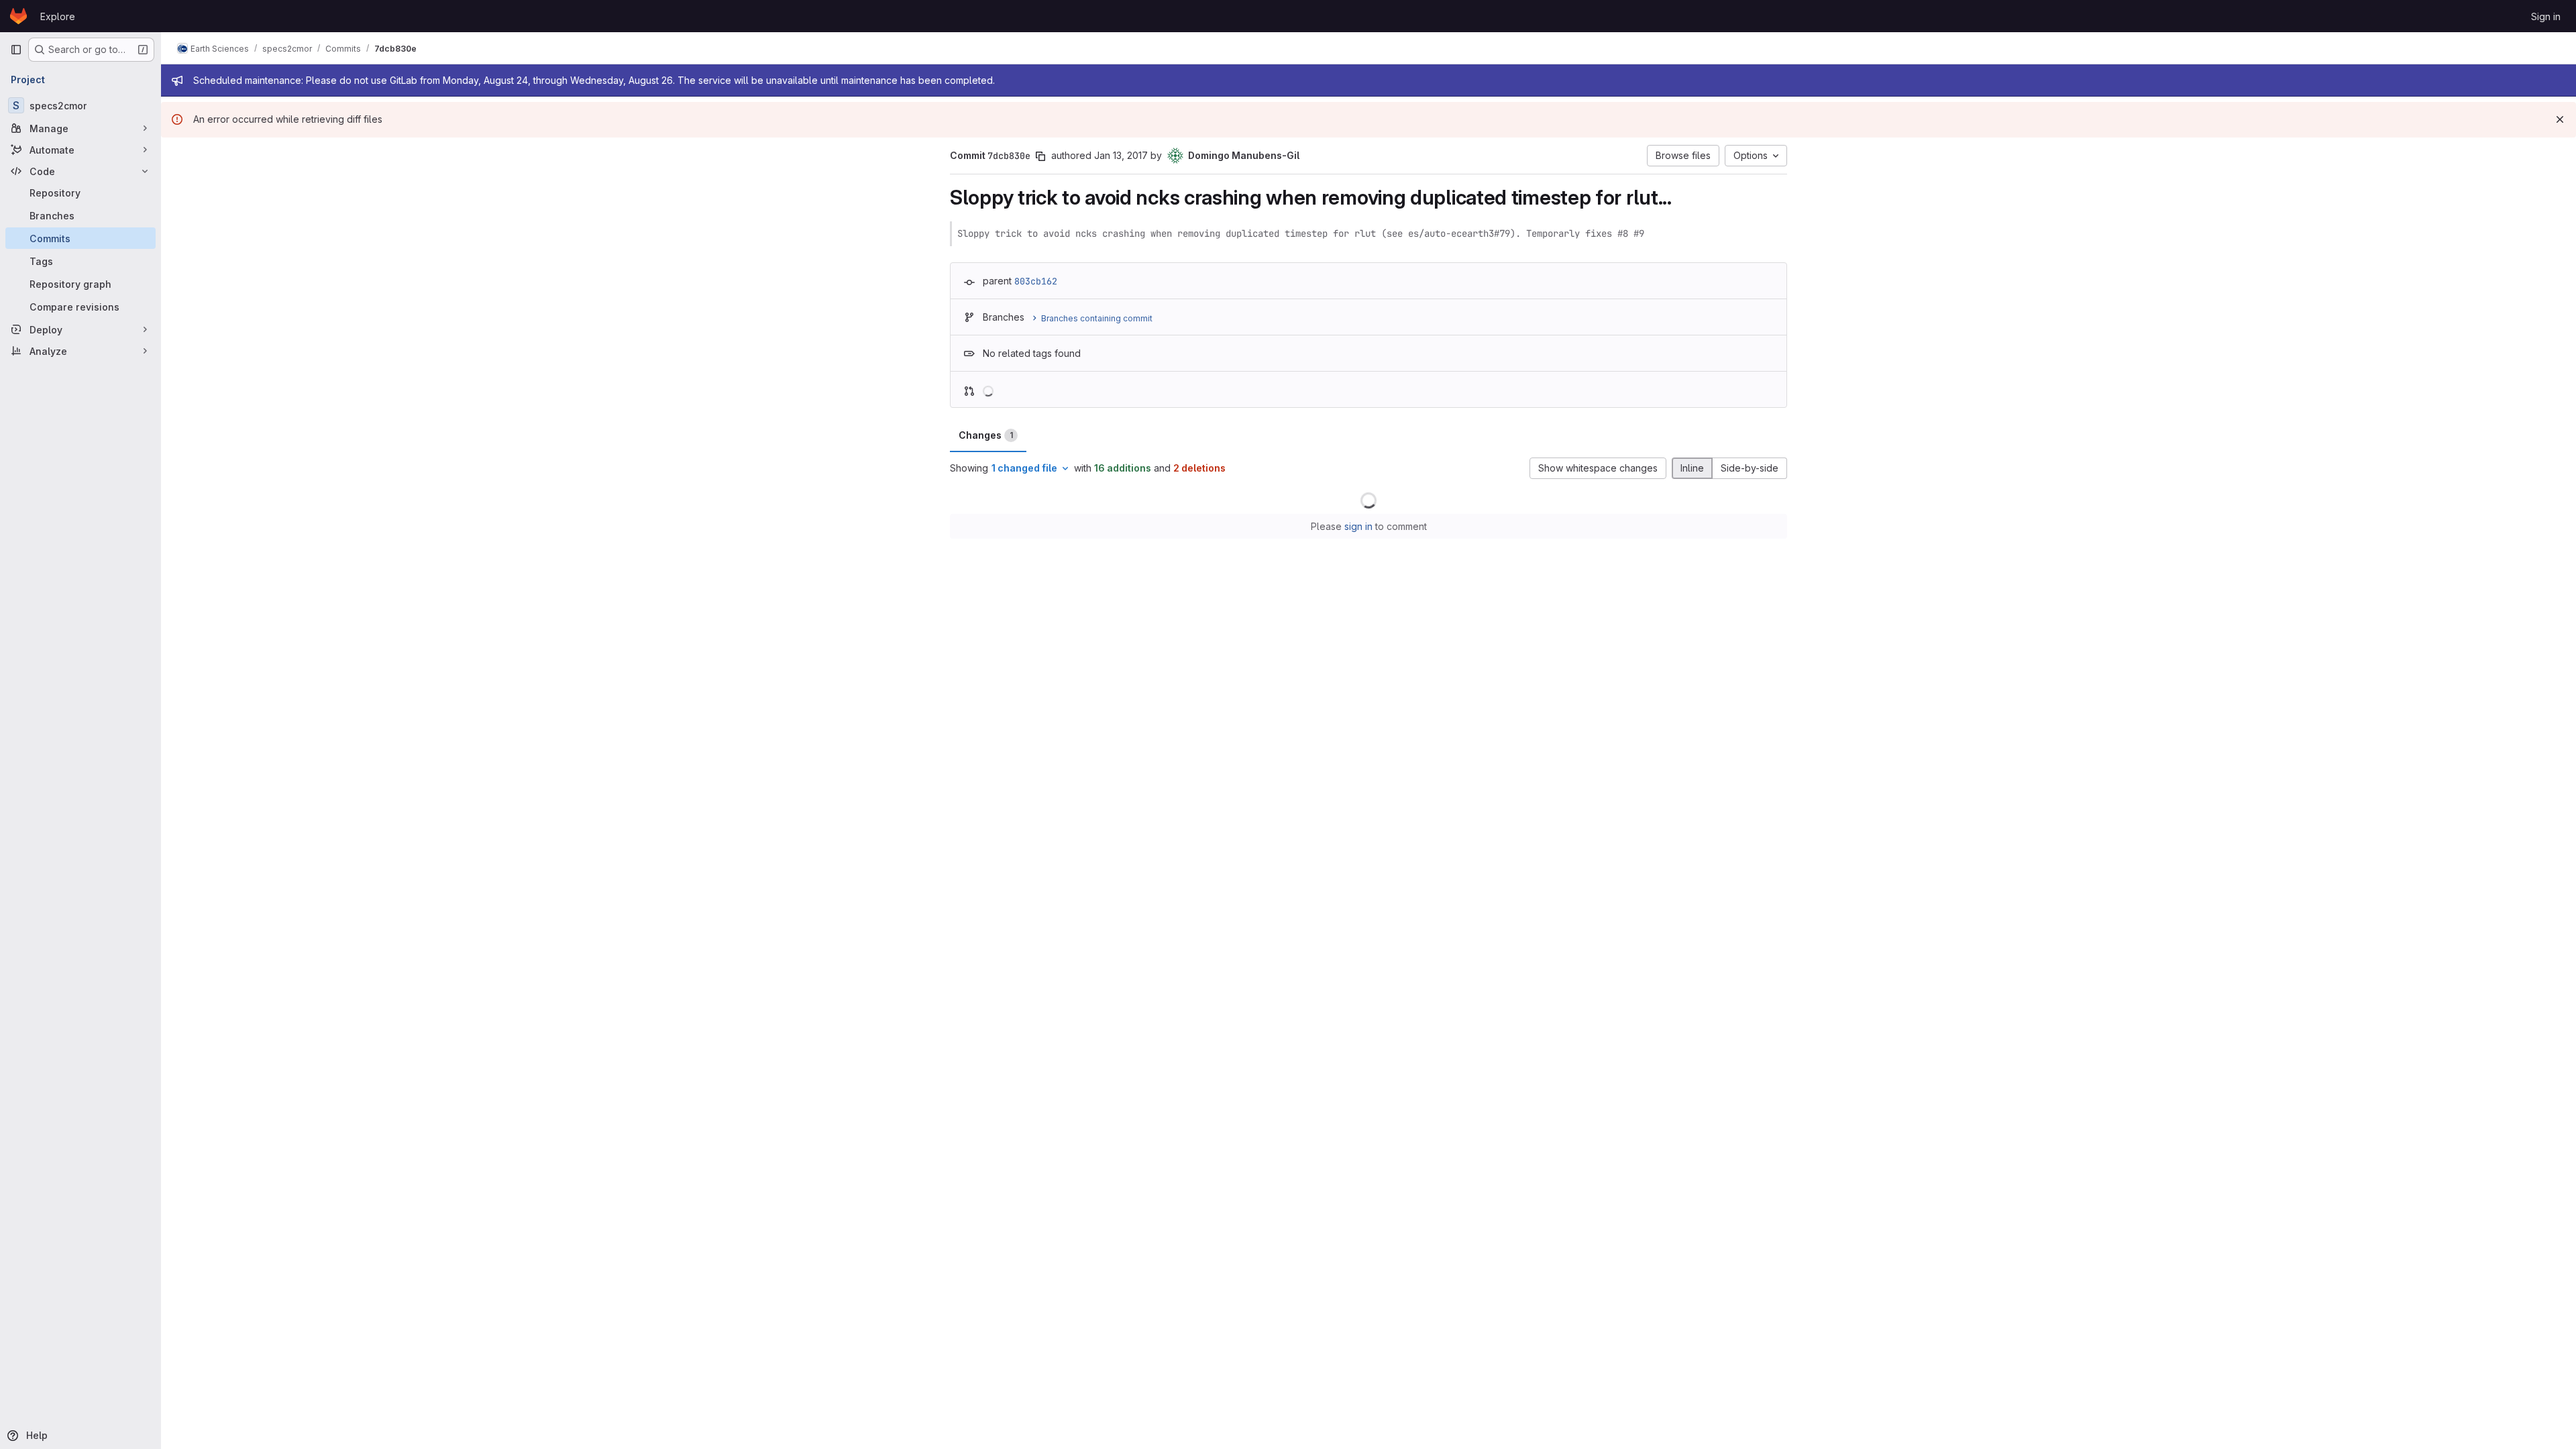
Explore (58, 16)
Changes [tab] (986, 435)
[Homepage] (18, 16)
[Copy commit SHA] (1040, 156)
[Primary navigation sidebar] (16, 50)
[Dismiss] (2560, 119)
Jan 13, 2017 (1121, 155)
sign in (1358, 526)
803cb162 (1036, 281)
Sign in (2546, 16)
